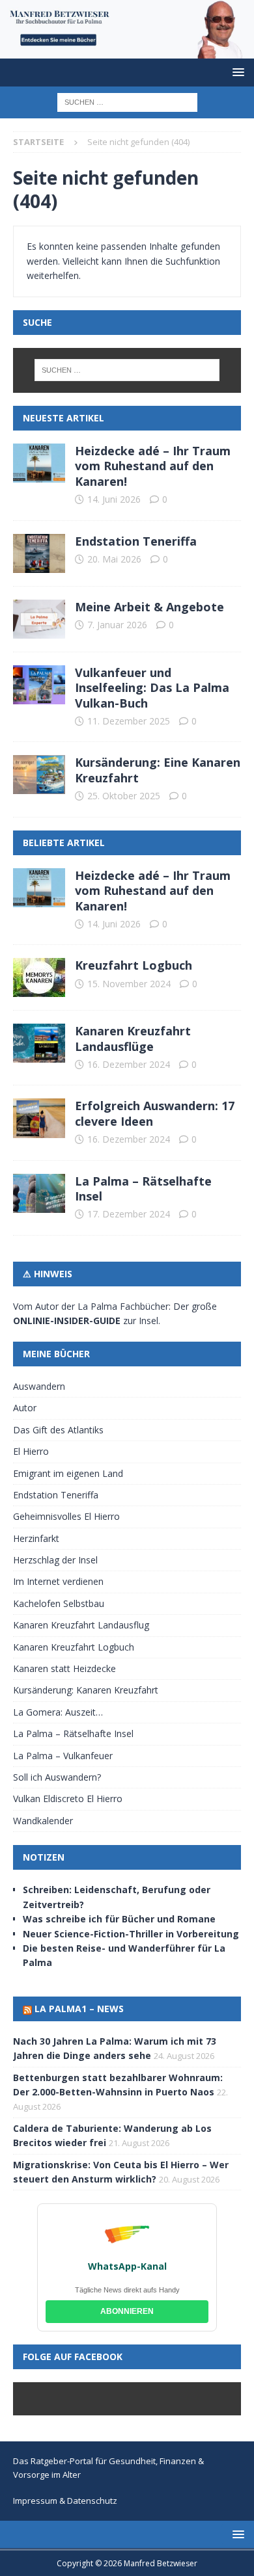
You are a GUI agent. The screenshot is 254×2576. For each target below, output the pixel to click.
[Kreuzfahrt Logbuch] (39, 977)
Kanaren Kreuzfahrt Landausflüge (133, 1038)
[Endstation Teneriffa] (39, 553)
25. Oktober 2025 (124, 796)
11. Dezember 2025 (129, 721)
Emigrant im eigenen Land (68, 1473)
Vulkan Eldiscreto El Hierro (68, 1799)
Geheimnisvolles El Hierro (66, 1516)
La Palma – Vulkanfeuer (63, 1756)
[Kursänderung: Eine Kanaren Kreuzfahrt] (39, 775)
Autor (25, 1408)
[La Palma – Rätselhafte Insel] (39, 1193)
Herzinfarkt (36, 1538)
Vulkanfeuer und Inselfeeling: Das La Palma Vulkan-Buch (152, 688)
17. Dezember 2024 (129, 1214)
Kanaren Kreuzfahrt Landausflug (81, 1625)
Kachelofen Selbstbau (59, 1603)
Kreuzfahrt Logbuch (134, 965)
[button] (236, 72)
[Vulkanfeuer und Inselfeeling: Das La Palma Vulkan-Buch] (39, 685)
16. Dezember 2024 (129, 1064)
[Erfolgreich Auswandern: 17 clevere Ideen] (39, 1118)
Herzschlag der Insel (55, 1560)
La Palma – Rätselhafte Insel (143, 1188)
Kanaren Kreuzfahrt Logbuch (74, 1647)
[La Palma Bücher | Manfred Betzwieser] (127, 51)
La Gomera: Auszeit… (58, 1712)
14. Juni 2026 (114, 499)
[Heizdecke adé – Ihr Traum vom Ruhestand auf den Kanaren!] (39, 463)
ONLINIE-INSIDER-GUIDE (67, 1321)
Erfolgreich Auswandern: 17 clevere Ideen (155, 1113)
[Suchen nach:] (127, 101)
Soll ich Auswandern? (57, 1777)
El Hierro (31, 1451)
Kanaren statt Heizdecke (64, 1668)
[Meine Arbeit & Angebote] (39, 619)
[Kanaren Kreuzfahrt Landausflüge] (39, 1043)
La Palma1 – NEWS (79, 2009)
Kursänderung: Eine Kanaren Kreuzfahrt (158, 770)
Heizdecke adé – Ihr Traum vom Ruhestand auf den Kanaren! (153, 466)
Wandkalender (43, 1821)
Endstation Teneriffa (136, 541)
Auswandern (39, 1386)
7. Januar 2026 (117, 625)
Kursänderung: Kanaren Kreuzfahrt (86, 1690)
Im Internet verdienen (58, 1581)
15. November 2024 (129, 984)
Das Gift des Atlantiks (58, 1430)
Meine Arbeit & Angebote (149, 607)
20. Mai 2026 (114, 559)
